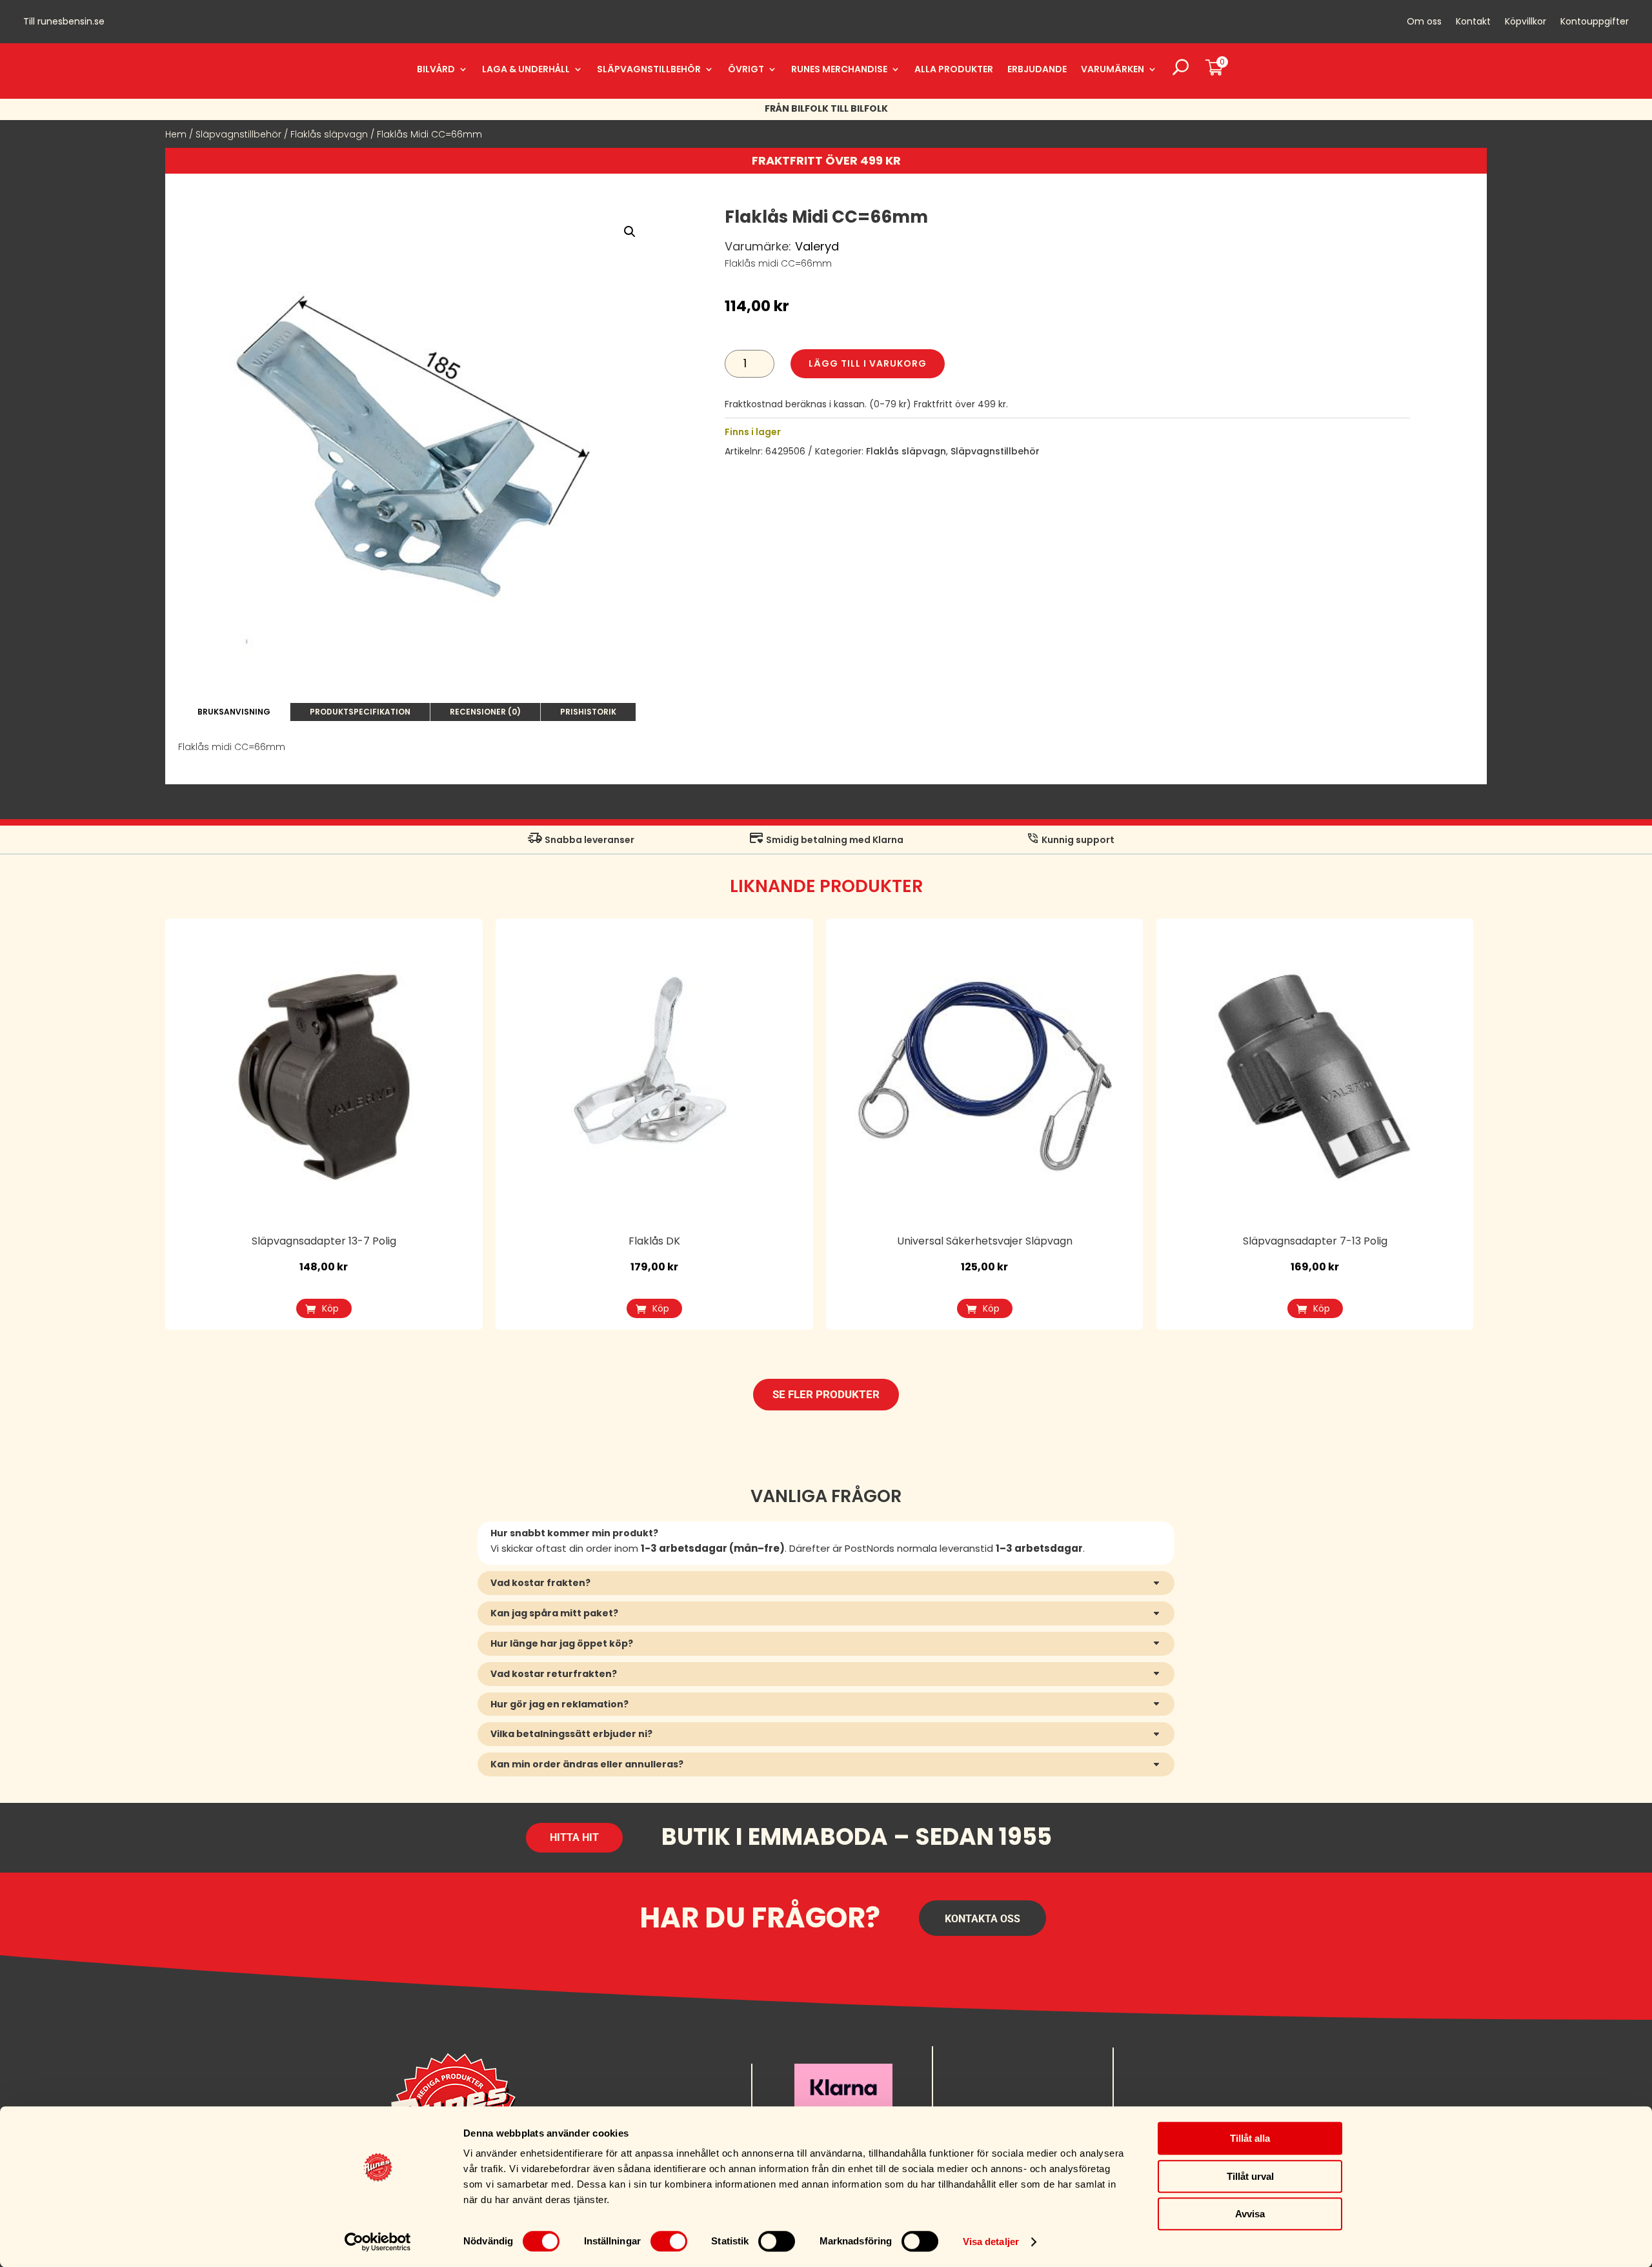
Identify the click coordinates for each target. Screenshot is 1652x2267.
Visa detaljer (991, 2242)
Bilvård (436, 69)
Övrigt (746, 69)
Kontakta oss (982, 1919)
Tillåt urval (1250, 2176)
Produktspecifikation (360, 712)
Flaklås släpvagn (329, 134)
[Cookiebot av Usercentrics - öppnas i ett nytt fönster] (378, 2242)
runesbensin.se (71, 21)
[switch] (669, 2241)
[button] (630, 232)
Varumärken (1113, 69)
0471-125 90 (976, 2095)
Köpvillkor (1526, 22)
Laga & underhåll (526, 69)
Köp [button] (330, 1308)
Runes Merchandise (839, 69)
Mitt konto (1159, 2075)
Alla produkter (954, 69)
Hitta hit (574, 1837)
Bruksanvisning (234, 712)
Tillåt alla (1250, 2138)
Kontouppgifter (1595, 22)
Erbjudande (1037, 69)
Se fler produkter (826, 1394)
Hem (176, 134)
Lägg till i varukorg (868, 363)
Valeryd (817, 246)
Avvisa (1250, 2214)
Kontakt (1473, 22)
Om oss (1424, 22)
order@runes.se (984, 2075)
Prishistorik (588, 712)
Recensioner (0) (485, 712)
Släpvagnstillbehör (649, 69)
